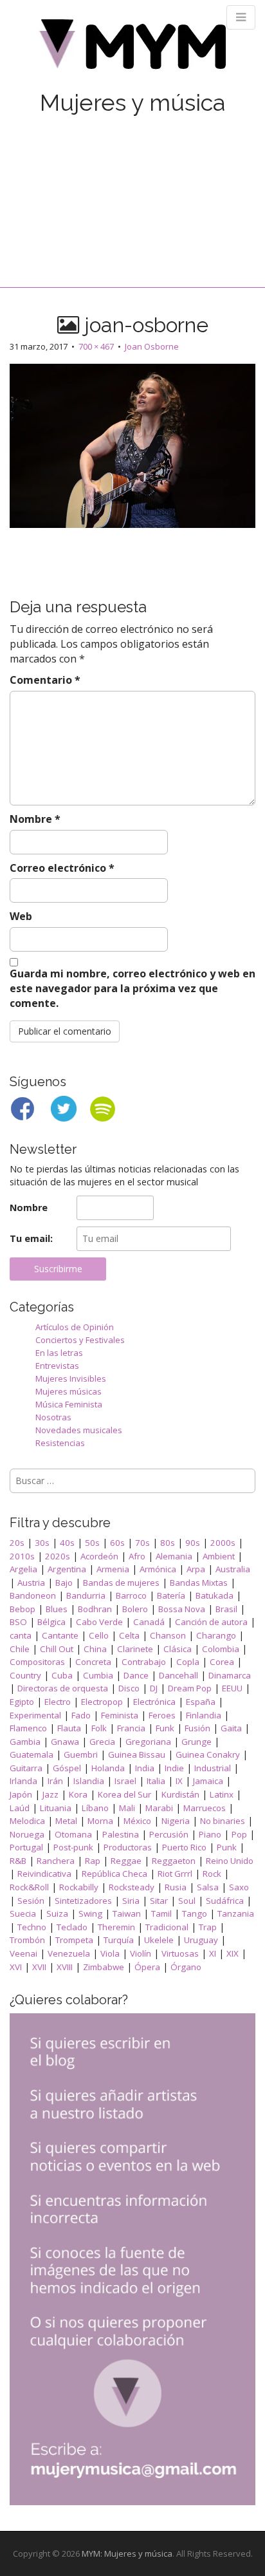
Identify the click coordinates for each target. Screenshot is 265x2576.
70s (142, 1543)
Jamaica (208, 1781)
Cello (99, 1635)
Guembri (81, 1754)
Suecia (23, 1913)
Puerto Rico (184, 1847)
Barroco (131, 1595)
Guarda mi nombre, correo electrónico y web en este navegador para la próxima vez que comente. (132, 988)
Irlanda (23, 1781)
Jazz (50, 1794)
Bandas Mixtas (199, 1583)
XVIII (65, 1967)
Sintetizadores (83, 1901)
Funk (165, 1728)
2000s (223, 1543)
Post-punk (73, 1847)
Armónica (158, 1569)
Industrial (213, 1768)
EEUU (232, 1688)
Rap (93, 1861)
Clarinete (135, 1649)
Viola (110, 1953)
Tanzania (236, 1913)
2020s (58, 1556)
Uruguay (201, 1940)
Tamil (161, 1913)
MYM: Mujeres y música (127, 2553)
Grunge (196, 1742)
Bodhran (95, 1609)
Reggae (126, 1861)
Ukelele (159, 1940)
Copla (188, 1662)
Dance (136, 1675)
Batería (171, 1595)
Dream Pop (190, 1688)
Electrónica (154, 1702)
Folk (99, 1728)
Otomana (73, 1834)
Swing (90, 1913)
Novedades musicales (79, 1430)
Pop (239, 1834)
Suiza (57, 1913)
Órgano (186, 1967)
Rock (212, 1874)
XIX (233, 1953)
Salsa (208, 1887)
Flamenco (28, 1728)
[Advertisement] (132, 188)
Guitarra (26, 1768)
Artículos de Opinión (75, 1327)
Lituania (56, 1808)
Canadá (149, 1622)
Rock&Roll (29, 1887)
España (201, 1702)
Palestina (121, 1834)
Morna (100, 1821)
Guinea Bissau (137, 1754)
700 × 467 (96, 346)
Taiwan (127, 1913)
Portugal (26, 1847)
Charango (216, 1635)
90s (193, 1543)
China (95, 1649)
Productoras (128, 1847)
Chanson (168, 1635)
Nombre (35, 819)
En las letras (59, 1353)
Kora (78, 1794)
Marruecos (205, 1808)
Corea (222, 1662)
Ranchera (56, 1861)
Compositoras (37, 1662)
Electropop (102, 1702)
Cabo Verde (99, 1622)
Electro (58, 1702)
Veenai (23, 1953)
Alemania (174, 1556)
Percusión (169, 1834)
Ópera (147, 1967)
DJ (154, 1688)
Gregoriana (148, 1742)
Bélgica (51, 1622)
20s (17, 1543)
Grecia (102, 1742)
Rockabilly (79, 1887)
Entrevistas (57, 1366)
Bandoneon (33, 1595)
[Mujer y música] (132, 49)
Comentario (45, 680)
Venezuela (69, 1953)
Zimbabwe (104, 1967)
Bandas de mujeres (121, 1583)
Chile (20, 1649)
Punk (227, 1847)
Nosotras (53, 1417)
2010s (22, 1556)
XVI (16, 1967)
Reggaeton (174, 1861)
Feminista (120, 1715)
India (145, 1768)
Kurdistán (180, 1794)
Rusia (176, 1887)
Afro (137, 1556)
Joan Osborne (152, 346)
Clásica (178, 1649)
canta (21, 1635)
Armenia (113, 1569)
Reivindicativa (44, 1874)
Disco (129, 1688)
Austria (31, 1583)
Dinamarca (230, 1675)
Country (25, 1675)
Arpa (196, 1569)
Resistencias (60, 1443)
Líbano (95, 1808)
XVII (39, 1967)
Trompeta (74, 1940)
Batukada (215, 1595)
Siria (131, 1901)
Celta (129, 1635)
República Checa (114, 1874)
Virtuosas (180, 1953)
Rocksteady (132, 1887)
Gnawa (65, 1742)
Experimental (35, 1715)
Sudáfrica (225, 1901)
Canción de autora (211, 1622)
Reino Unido (230, 1861)
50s (92, 1543)
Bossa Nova (182, 1609)
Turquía (119, 1940)
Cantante (60, 1635)
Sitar (159, 1901)
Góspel (67, 1768)
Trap (208, 1927)
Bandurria (86, 1595)
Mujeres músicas (69, 1391)
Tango (195, 1913)
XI (213, 1953)
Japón (21, 1794)
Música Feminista (69, 1404)
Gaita (231, 1728)
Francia (131, 1728)
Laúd (20, 1808)
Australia (233, 1569)
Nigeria (176, 1821)
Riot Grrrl (175, 1874)
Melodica (27, 1821)
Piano (210, 1834)
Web (21, 916)
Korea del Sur (124, 1794)
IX (179, 1781)
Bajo (64, 1583)
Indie (174, 1768)
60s (117, 1543)
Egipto (22, 1702)
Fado (81, 1715)
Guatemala (32, 1754)
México (137, 1821)
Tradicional (167, 1927)
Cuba (62, 1675)
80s (168, 1543)
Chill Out (57, 1649)
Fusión (197, 1728)
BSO (18, 1622)
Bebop (23, 1609)
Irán (55, 1781)
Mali (127, 1808)
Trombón (27, 1940)
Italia (156, 1781)
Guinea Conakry (208, 1754)
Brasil (226, 1609)
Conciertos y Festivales (80, 1340)
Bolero (135, 1609)
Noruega (27, 1834)
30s (42, 1543)
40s (67, 1543)
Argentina (67, 1569)
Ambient (219, 1556)
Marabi (159, 1808)
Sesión (31, 1901)
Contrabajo (144, 1662)
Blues (57, 1609)
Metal (66, 1821)
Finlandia (204, 1715)
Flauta (69, 1728)
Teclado (72, 1927)
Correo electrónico (62, 868)
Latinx (222, 1794)
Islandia (89, 1781)
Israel (125, 1781)
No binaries (223, 1821)
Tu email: (31, 1238)
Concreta (93, 1662)
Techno (32, 1927)
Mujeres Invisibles (71, 1378)
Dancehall (178, 1675)
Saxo (239, 1887)
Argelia (23, 1569)
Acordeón (99, 1556)
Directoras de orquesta (63, 1688)
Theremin (116, 1927)
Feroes (162, 1715)
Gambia (25, 1742)
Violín (141, 1953)
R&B (18, 1861)
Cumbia (98, 1675)
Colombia (221, 1649)
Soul (187, 1901)
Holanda (108, 1768)
